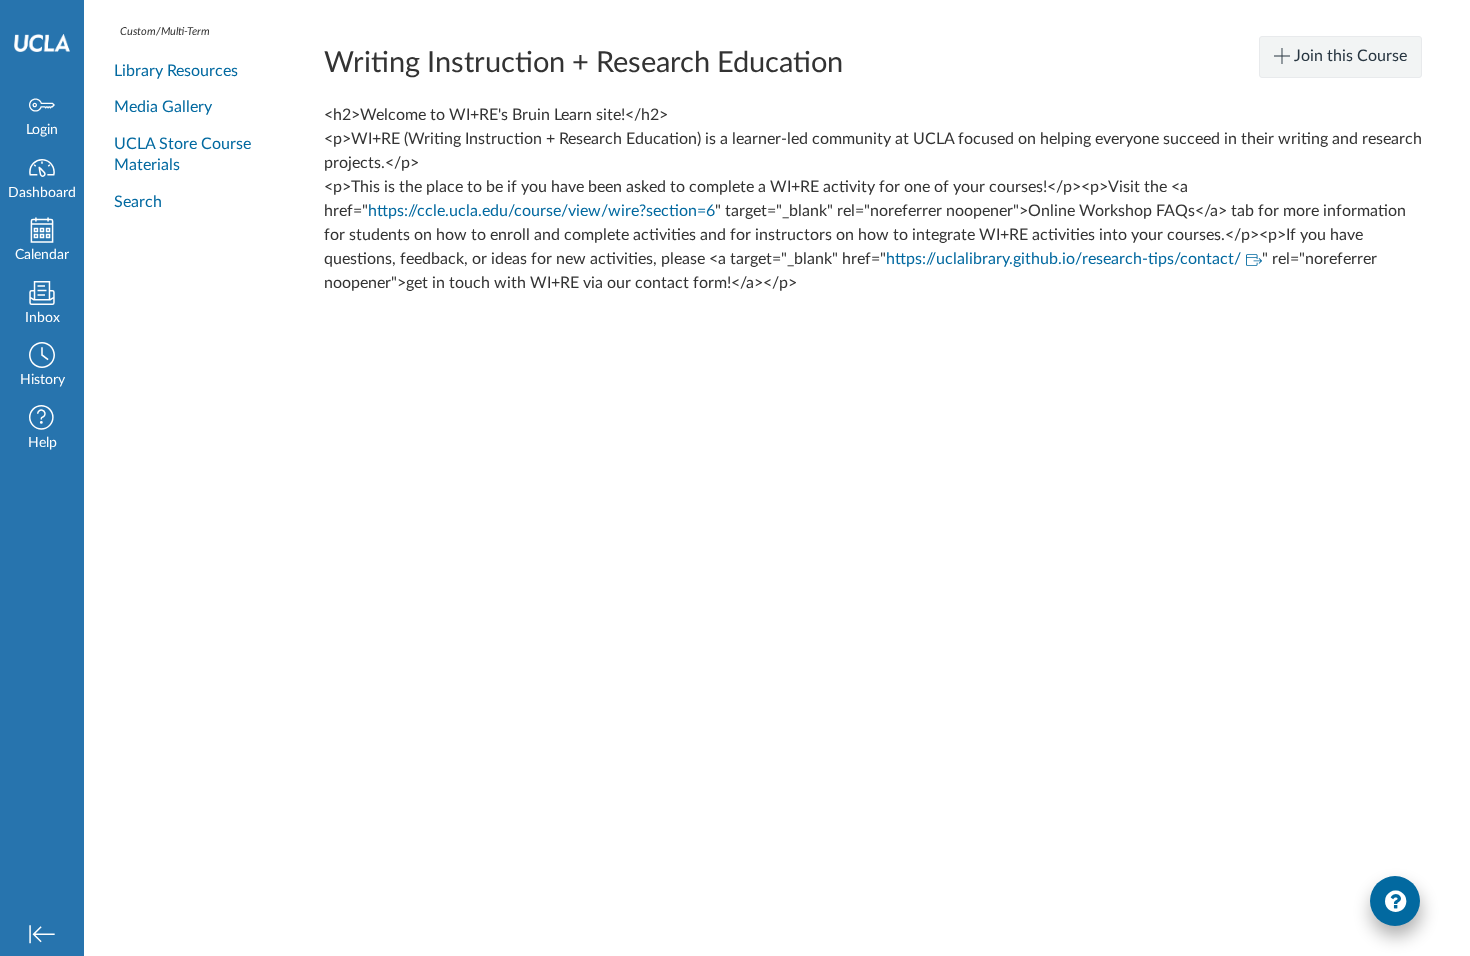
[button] (42, 366)
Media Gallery (163, 107)
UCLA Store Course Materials (182, 154)
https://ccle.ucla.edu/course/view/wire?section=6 (541, 211)
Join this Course (1348, 56)
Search (138, 202)
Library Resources (176, 71)
